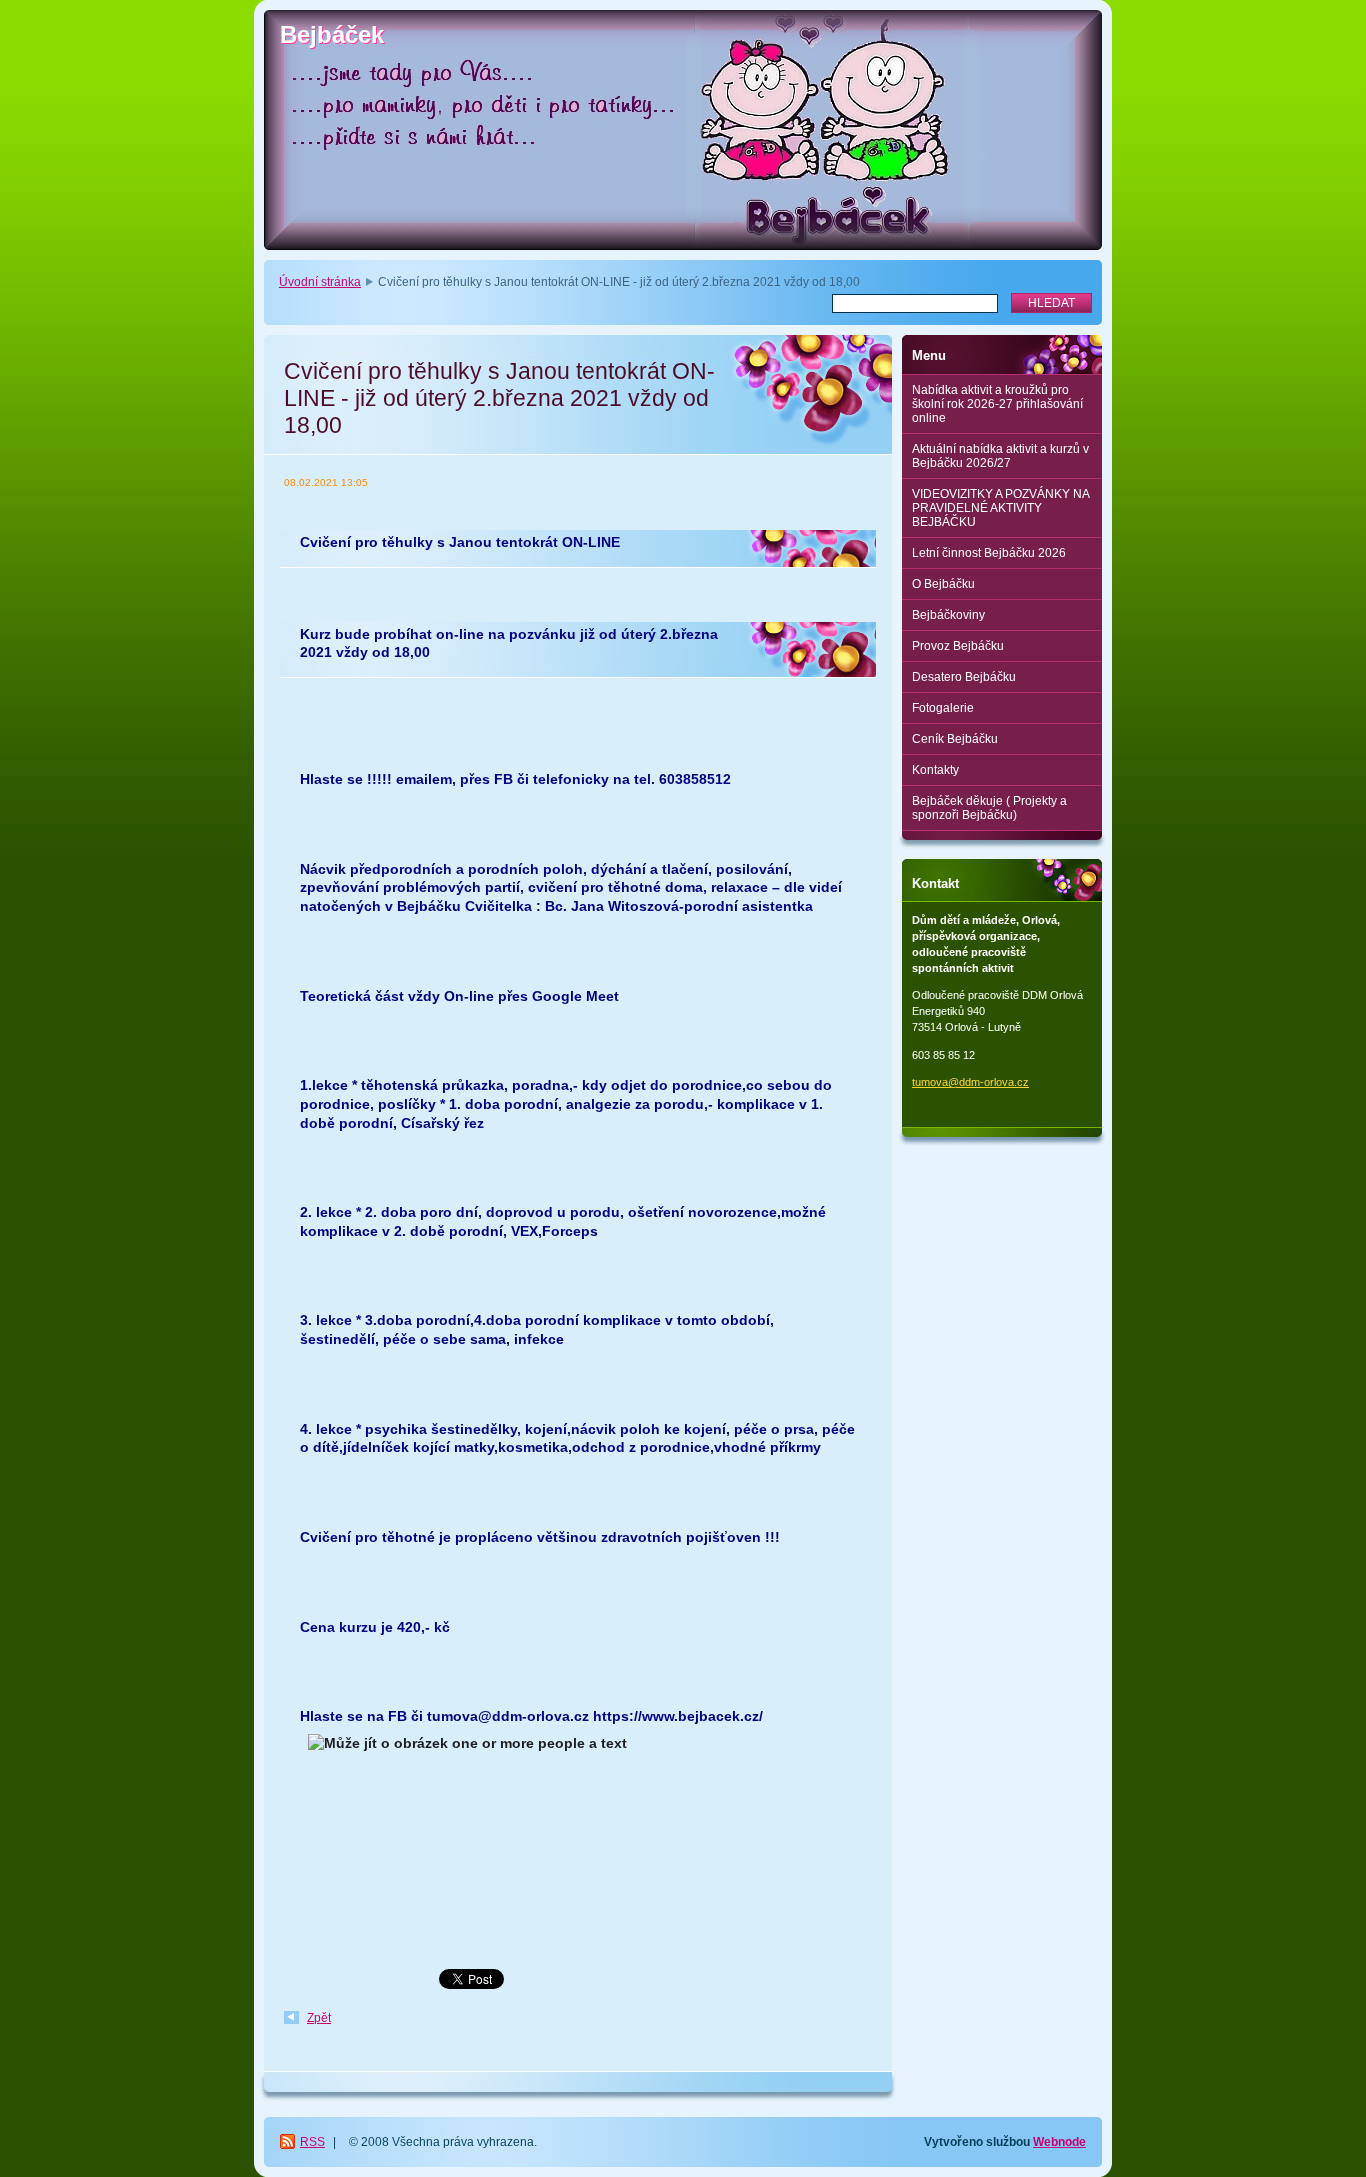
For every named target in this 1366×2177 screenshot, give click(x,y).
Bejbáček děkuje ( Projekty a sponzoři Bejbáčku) (989, 808)
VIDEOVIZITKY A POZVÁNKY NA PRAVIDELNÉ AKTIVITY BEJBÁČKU (1001, 508)
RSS (312, 2142)
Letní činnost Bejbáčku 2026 (989, 553)
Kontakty (935, 770)
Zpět (319, 2018)
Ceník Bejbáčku (955, 739)
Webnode (1059, 2142)
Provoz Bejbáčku (958, 646)
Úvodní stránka (320, 282)
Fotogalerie (943, 708)
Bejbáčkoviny (948, 615)
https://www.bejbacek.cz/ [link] (678, 1716)
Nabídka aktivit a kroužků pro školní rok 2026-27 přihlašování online (997, 404)
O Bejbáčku (943, 584)
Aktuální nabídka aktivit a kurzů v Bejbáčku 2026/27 (1000, 456)
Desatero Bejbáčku (964, 677)
